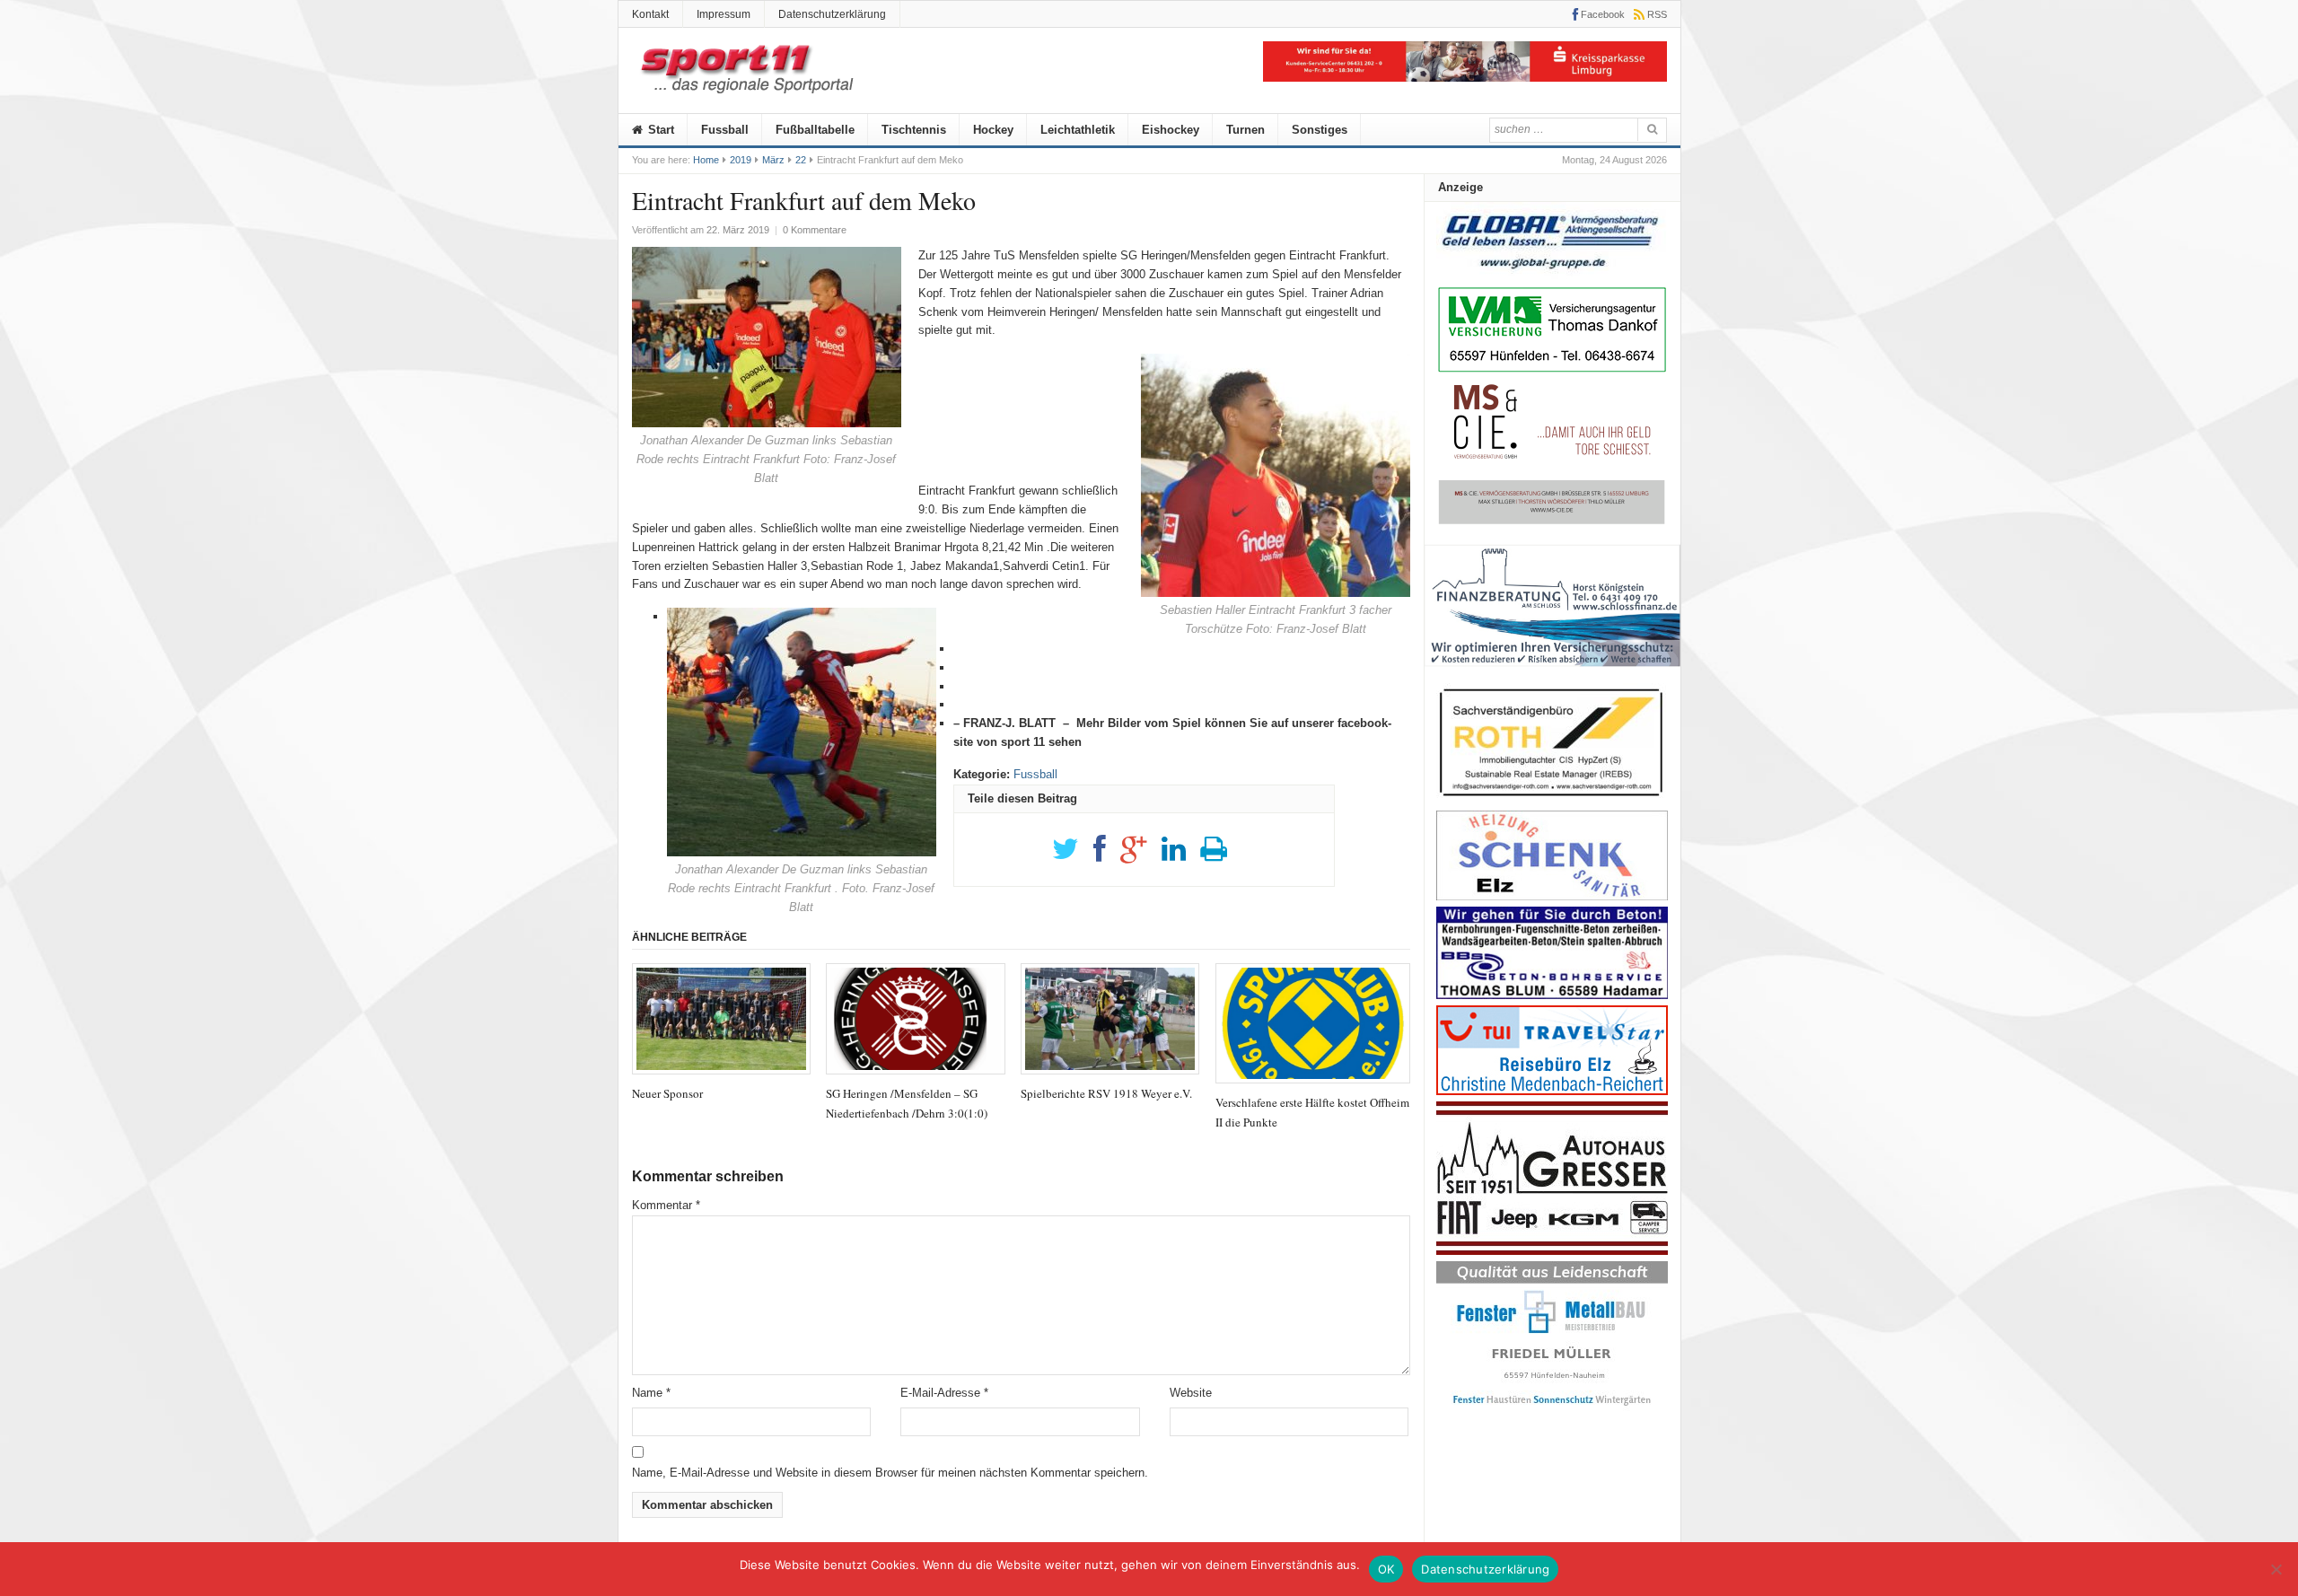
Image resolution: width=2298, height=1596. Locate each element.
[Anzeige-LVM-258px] (1552, 370)
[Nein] (2276, 1569)
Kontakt (650, 14)
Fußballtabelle (815, 130)
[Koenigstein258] (1552, 673)
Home (706, 160)
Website (1191, 1393)
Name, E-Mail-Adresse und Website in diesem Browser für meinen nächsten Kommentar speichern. (890, 1473)
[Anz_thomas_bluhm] (1552, 995)
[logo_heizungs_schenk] (1552, 896)
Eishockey (1171, 130)
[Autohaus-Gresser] (1552, 1251)
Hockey (993, 130)
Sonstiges (1320, 130)
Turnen (1245, 130)
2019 (741, 160)
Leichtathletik (1078, 130)
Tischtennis (914, 130)
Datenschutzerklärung (832, 14)
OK (1386, 1569)
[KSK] (1465, 78)
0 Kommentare (815, 230)
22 (801, 160)
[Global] (1552, 275)
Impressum (724, 14)
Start (659, 130)
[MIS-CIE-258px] (1552, 524)
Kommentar (666, 1205)
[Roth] (1552, 801)
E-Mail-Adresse (944, 1393)
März (773, 160)
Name (651, 1393)
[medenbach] (1552, 1091)
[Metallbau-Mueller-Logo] (1552, 1412)
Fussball (725, 130)
